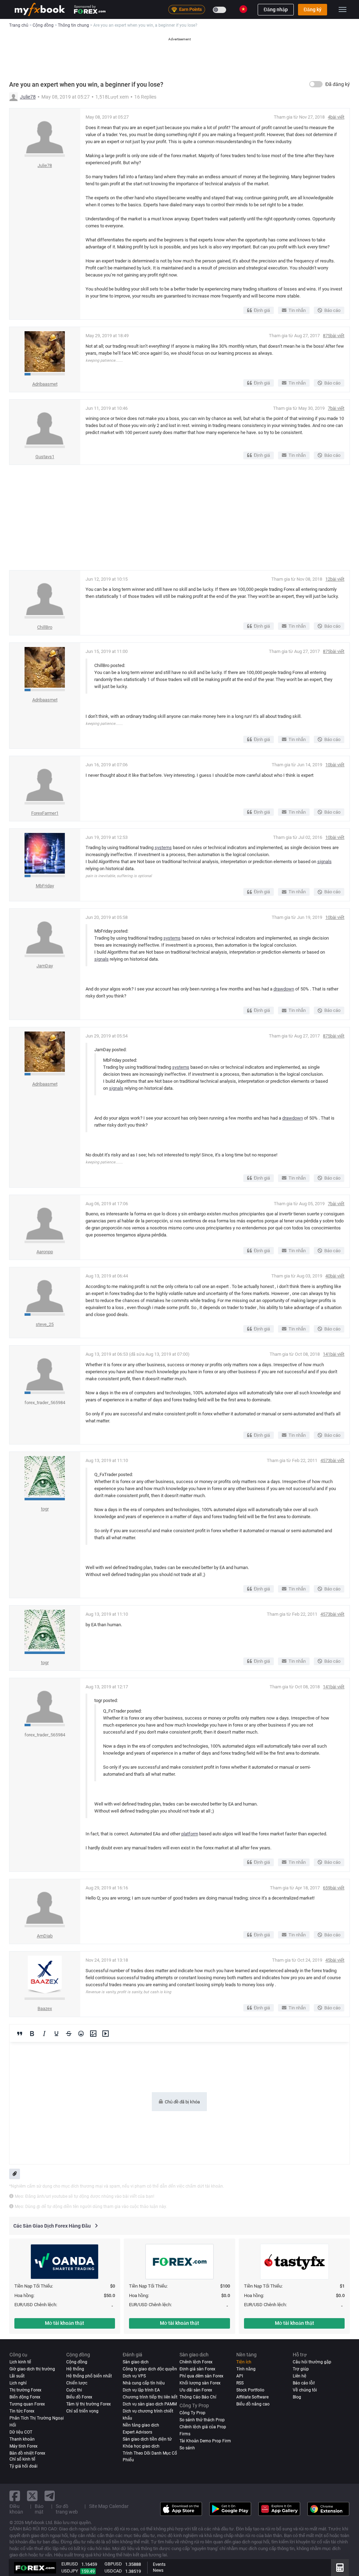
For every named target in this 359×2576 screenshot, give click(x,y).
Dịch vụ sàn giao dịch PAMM (150, 2404)
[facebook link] (15, 2496)
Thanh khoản (22, 2439)
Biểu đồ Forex (79, 2397)
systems (163, 847)
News (158, 2570)
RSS (240, 2383)
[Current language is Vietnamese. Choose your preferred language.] (243, 9)
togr (45, 1509)
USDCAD (113, 2571)
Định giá (262, 310)
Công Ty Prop (192, 2413)
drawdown (284, 989)
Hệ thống (75, 2369)
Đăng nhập (276, 9)
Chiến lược (77, 2383)
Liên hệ (300, 2376)
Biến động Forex (25, 2397)
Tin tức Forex (22, 2411)
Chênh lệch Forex (196, 2362)
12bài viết (335, 579)
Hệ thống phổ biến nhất (89, 2376)
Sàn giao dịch (136, 2362)
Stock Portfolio (250, 2390)
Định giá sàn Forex (197, 2369)
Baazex (45, 2008)
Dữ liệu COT (21, 2432)
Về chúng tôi (305, 2390)
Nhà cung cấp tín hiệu (144, 2383)
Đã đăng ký (338, 84)
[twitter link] (32, 2496)
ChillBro (45, 627)
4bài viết (336, 117)
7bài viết (336, 408)
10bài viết (335, 765)
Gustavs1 (45, 457)
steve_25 (45, 1324)
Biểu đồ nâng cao (253, 2404)
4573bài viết (332, 1460)
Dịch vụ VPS (134, 2376)
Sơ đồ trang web (67, 2509)
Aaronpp (45, 1252)
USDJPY (70, 2571)
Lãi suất (17, 2376)
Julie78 (28, 97)
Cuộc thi (74, 2390)
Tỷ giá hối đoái (23, 2466)
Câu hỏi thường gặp (312, 2362)
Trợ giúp (301, 2369)
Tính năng (246, 2369)
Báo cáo (332, 310)
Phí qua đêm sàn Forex (201, 2376)
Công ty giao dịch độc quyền (150, 2369)
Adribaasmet (45, 384)
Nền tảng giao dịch (141, 2425)
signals (324, 862)
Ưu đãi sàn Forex (196, 2390)
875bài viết (334, 336)
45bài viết (335, 1960)
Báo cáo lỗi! (304, 2383)
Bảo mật (39, 2509)
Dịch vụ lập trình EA (141, 2390)
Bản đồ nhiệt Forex (27, 2453)
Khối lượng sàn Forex (200, 2383)
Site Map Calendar (109, 2506)
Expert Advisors (137, 2432)
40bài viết (335, 1276)
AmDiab (45, 1936)
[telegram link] (50, 2496)
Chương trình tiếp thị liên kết (150, 2397)
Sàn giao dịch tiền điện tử (147, 2439)
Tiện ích (244, 2362)
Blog (297, 2397)
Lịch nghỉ (18, 2383)
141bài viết (334, 1354)
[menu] (343, 9)
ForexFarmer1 (45, 813)
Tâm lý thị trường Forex (89, 2404)
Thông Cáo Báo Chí (198, 2397)
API (240, 2376)
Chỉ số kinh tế (22, 2459)
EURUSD (70, 2564)
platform (190, 1834)
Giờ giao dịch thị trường (32, 2369)
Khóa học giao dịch (141, 2446)
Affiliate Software (252, 2397)
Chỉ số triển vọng (82, 2411)
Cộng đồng (77, 2362)
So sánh (187, 2448)
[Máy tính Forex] (340, 2568)
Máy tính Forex (23, 2446)
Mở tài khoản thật (65, 2323)
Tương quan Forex (27, 2404)
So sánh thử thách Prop (202, 2420)
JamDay (45, 966)
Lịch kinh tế (20, 2362)
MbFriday (45, 886)
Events (159, 2564)
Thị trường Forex (25, 2390)
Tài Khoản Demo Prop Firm (205, 2441)
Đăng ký (313, 9)
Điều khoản (16, 2509)
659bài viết (334, 1888)
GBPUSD (113, 2564)
